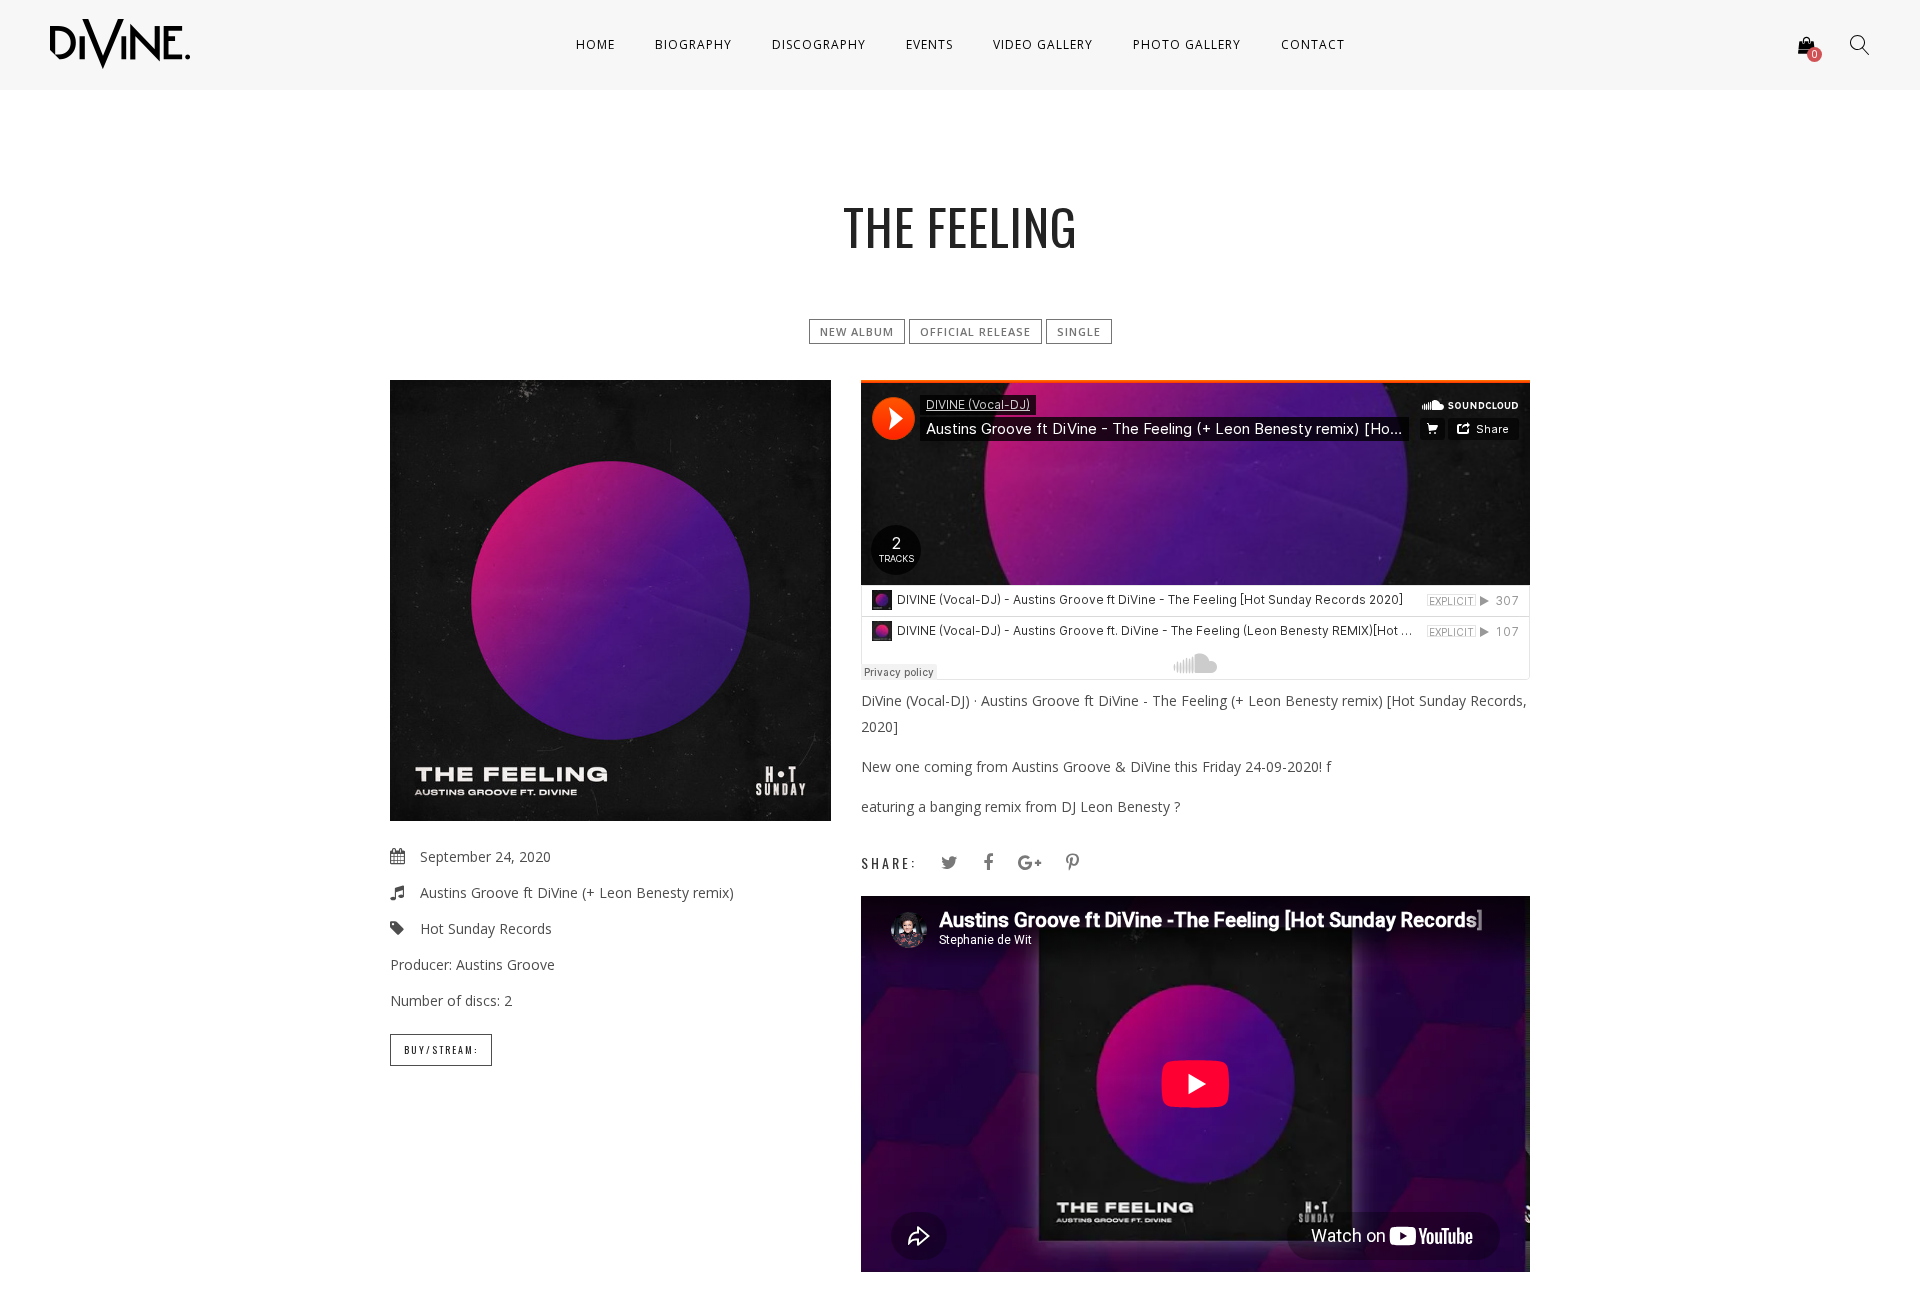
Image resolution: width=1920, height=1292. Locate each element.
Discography (819, 44)
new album (857, 331)
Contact (1313, 44)
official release (975, 331)
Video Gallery (1043, 44)
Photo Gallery (1187, 44)
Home (595, 44)
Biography (693, 44)
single (1079, 331)
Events (929, 44)
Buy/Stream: (441, 1049)
